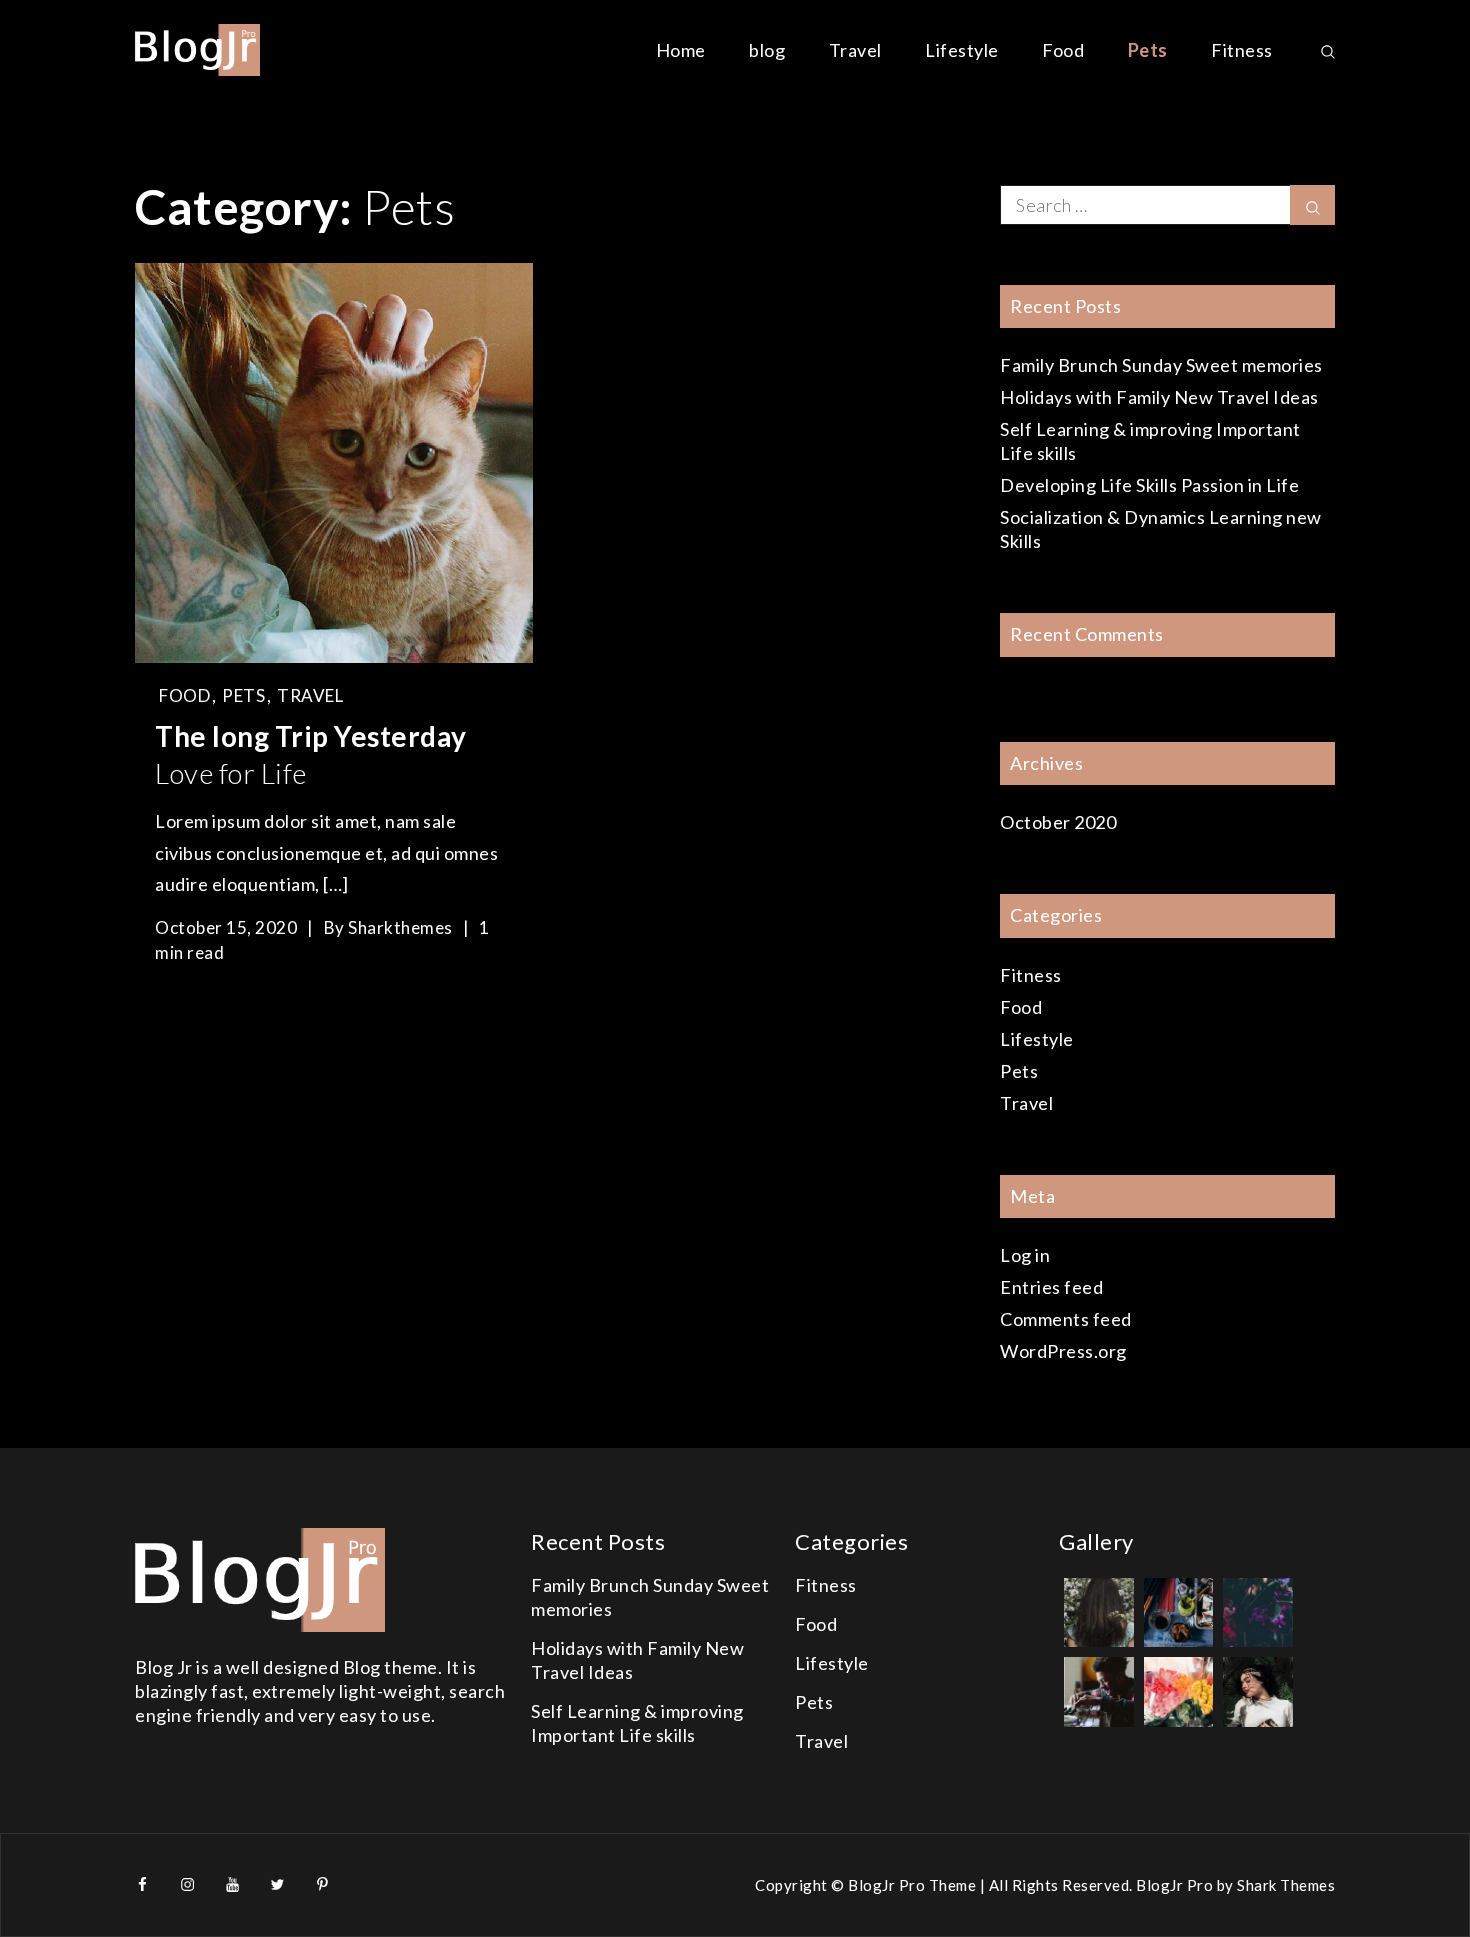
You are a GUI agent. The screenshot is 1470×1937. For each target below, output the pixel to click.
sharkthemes (400, 927)
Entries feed (1051, 1287)
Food (1063, 50)
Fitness (1242, 50)
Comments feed (1066, 1319)
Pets (1148, 50)
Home (681, 50)
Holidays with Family (1159, 397)
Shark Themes (1286, 1885)
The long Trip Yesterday (311, 754)
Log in (1025, 1255)
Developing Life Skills (1149, 485)
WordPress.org (1063, 1351)
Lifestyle (962, 50)
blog (767, 50)
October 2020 (1058, 822)
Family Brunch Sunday (1161, 365)
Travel (855, 50)
